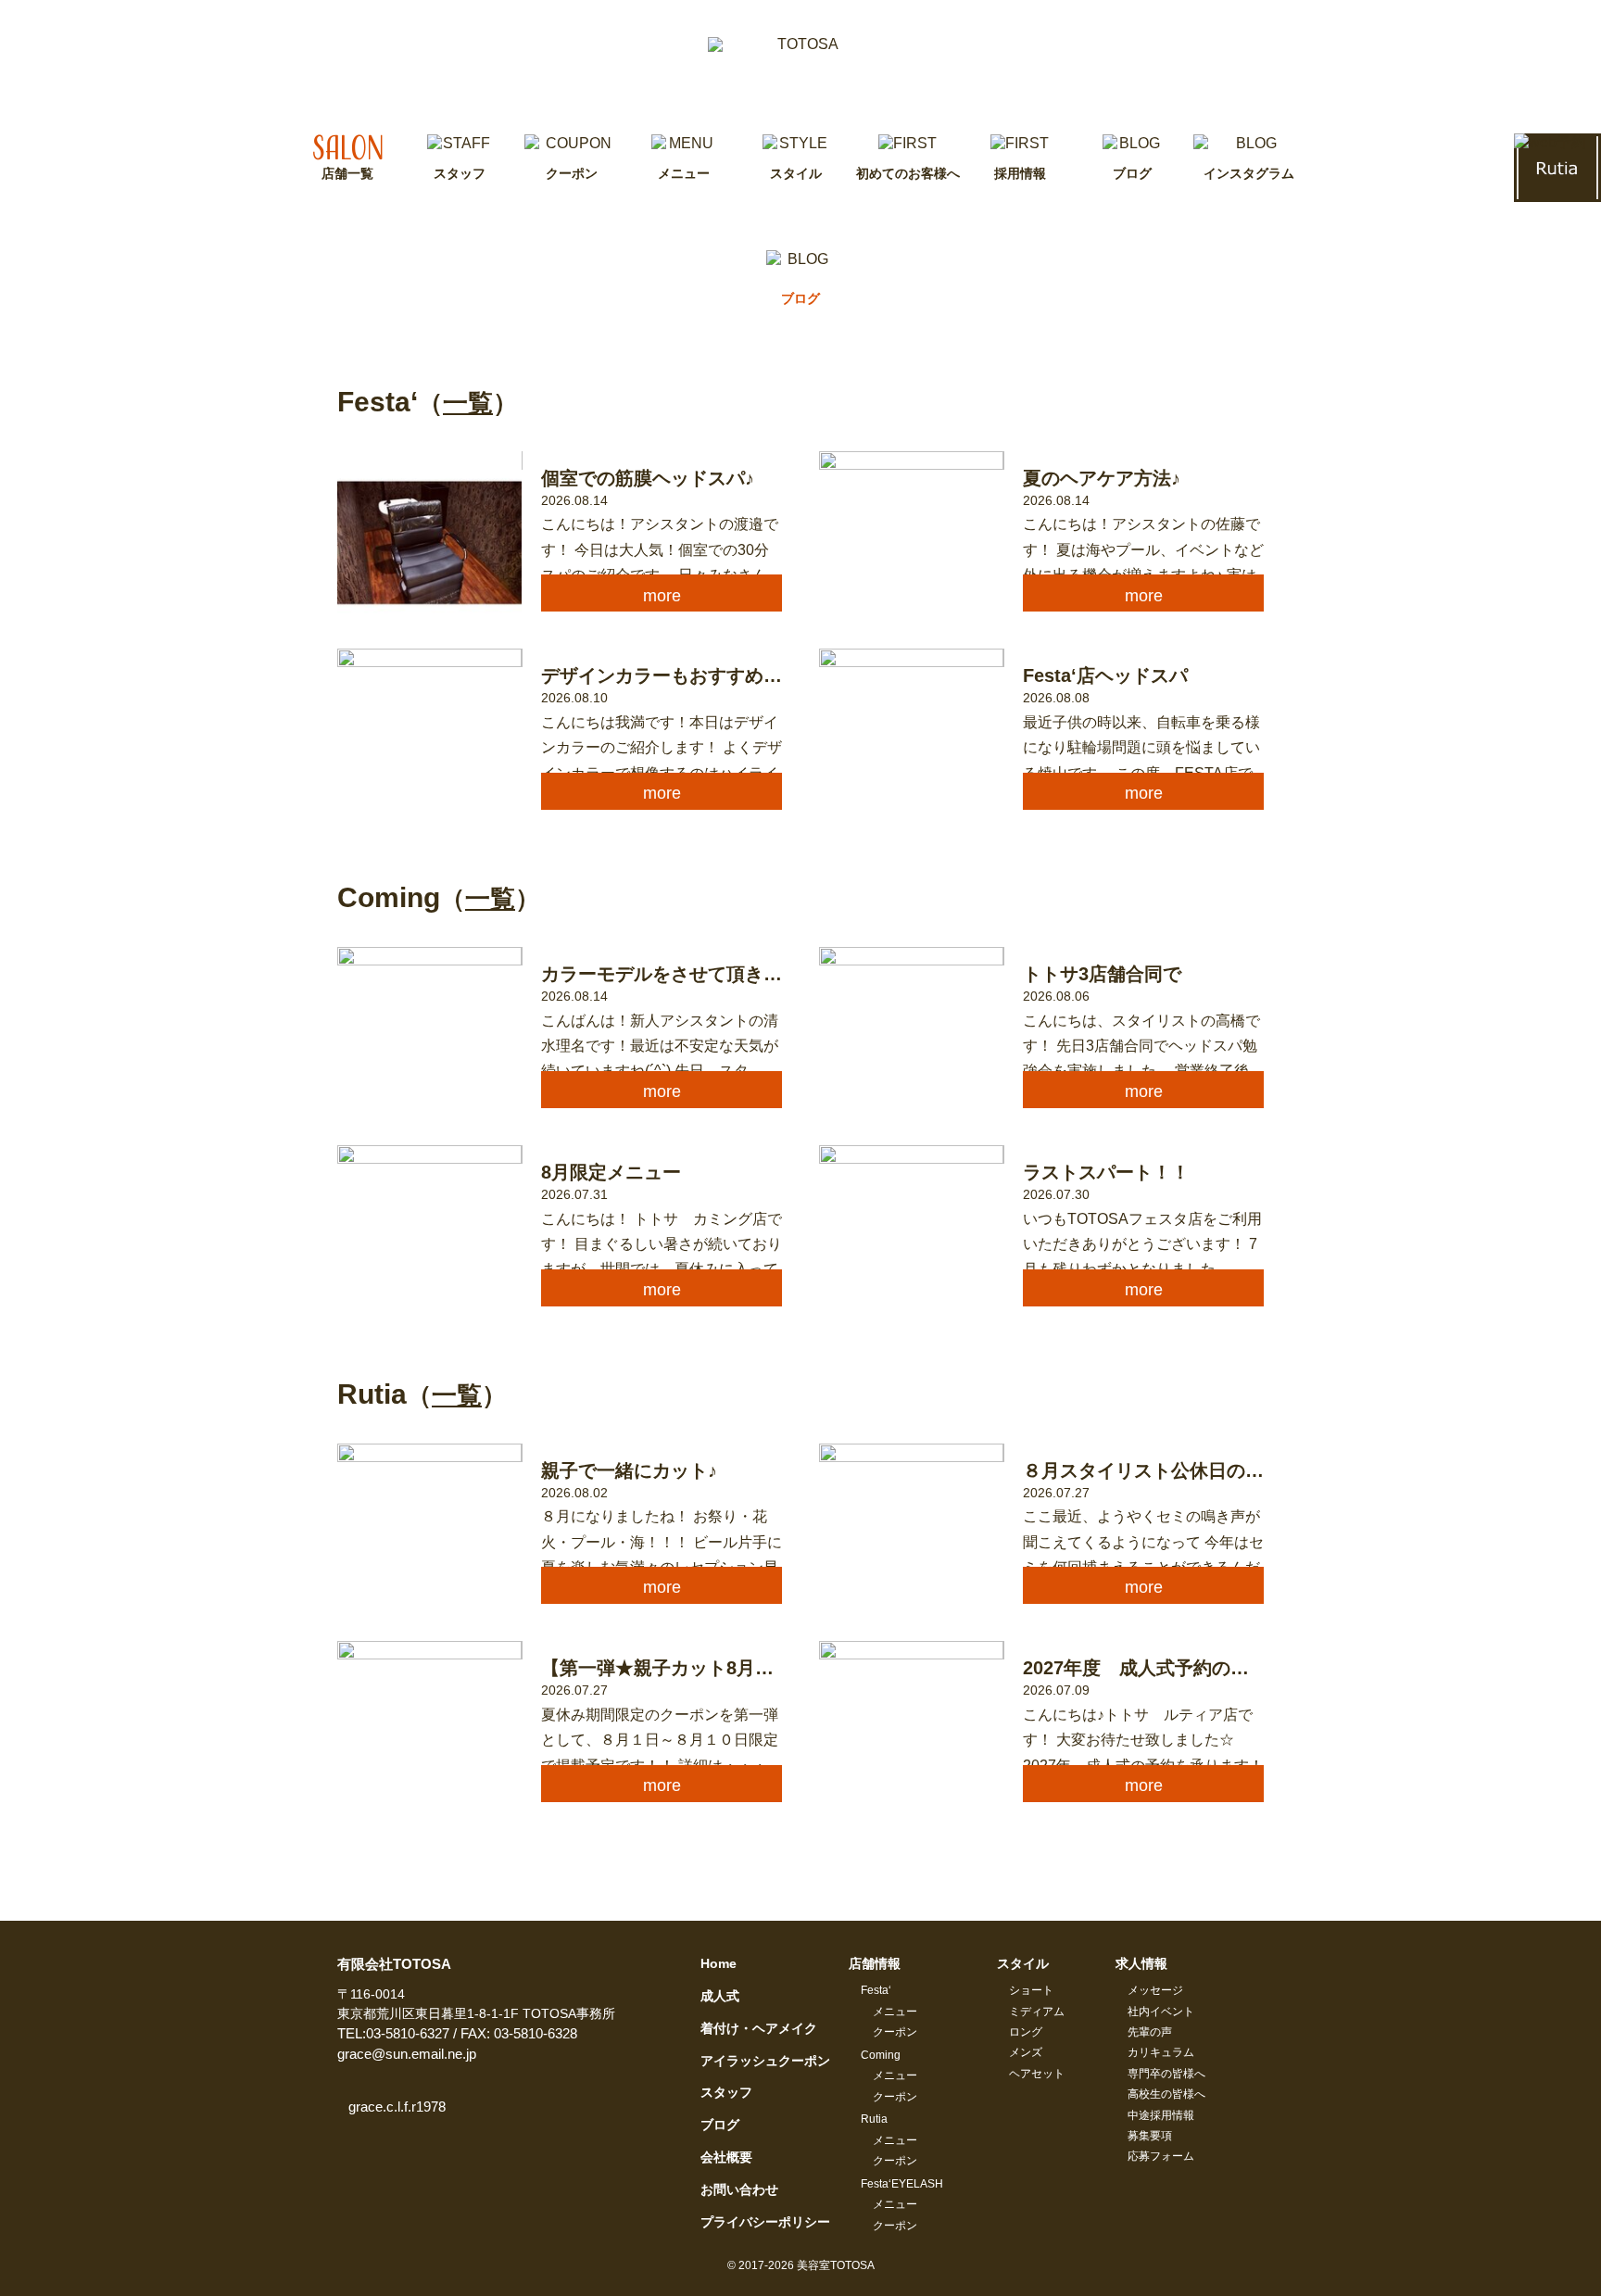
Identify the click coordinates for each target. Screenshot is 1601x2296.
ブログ (720, 2125)
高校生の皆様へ (1166, 2094)
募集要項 (1150, 2136)
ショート (1031, 1990)
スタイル (1023, 1963)
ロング (1026, 2032)
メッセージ (1155, 1990)
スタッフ (726, 2092)
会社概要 (726, 2157)
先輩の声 (1150, 2032)
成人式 (720, 1996)
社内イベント (1161, 2012)
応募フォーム (1161, 2156)
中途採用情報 (1161, 2115)
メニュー (895, 2012)
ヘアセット (1037, 2074)
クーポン (895, 2032)
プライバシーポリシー (765, 2222)
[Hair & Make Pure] (800, 67)
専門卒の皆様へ (1166, 2074)
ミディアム (1037, 2012)
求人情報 (1141, 1963)
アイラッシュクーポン (765, 2061)
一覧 (468, 403)
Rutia (874, 2119)
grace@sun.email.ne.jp (407, 2054)
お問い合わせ (739, 2189)
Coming (881, 2055)
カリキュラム (1161, 2052)
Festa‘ (876, 1990)
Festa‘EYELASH (902, 2184)
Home (719, 1963)
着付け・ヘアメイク (759, 2028)
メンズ (1026, 2052)
